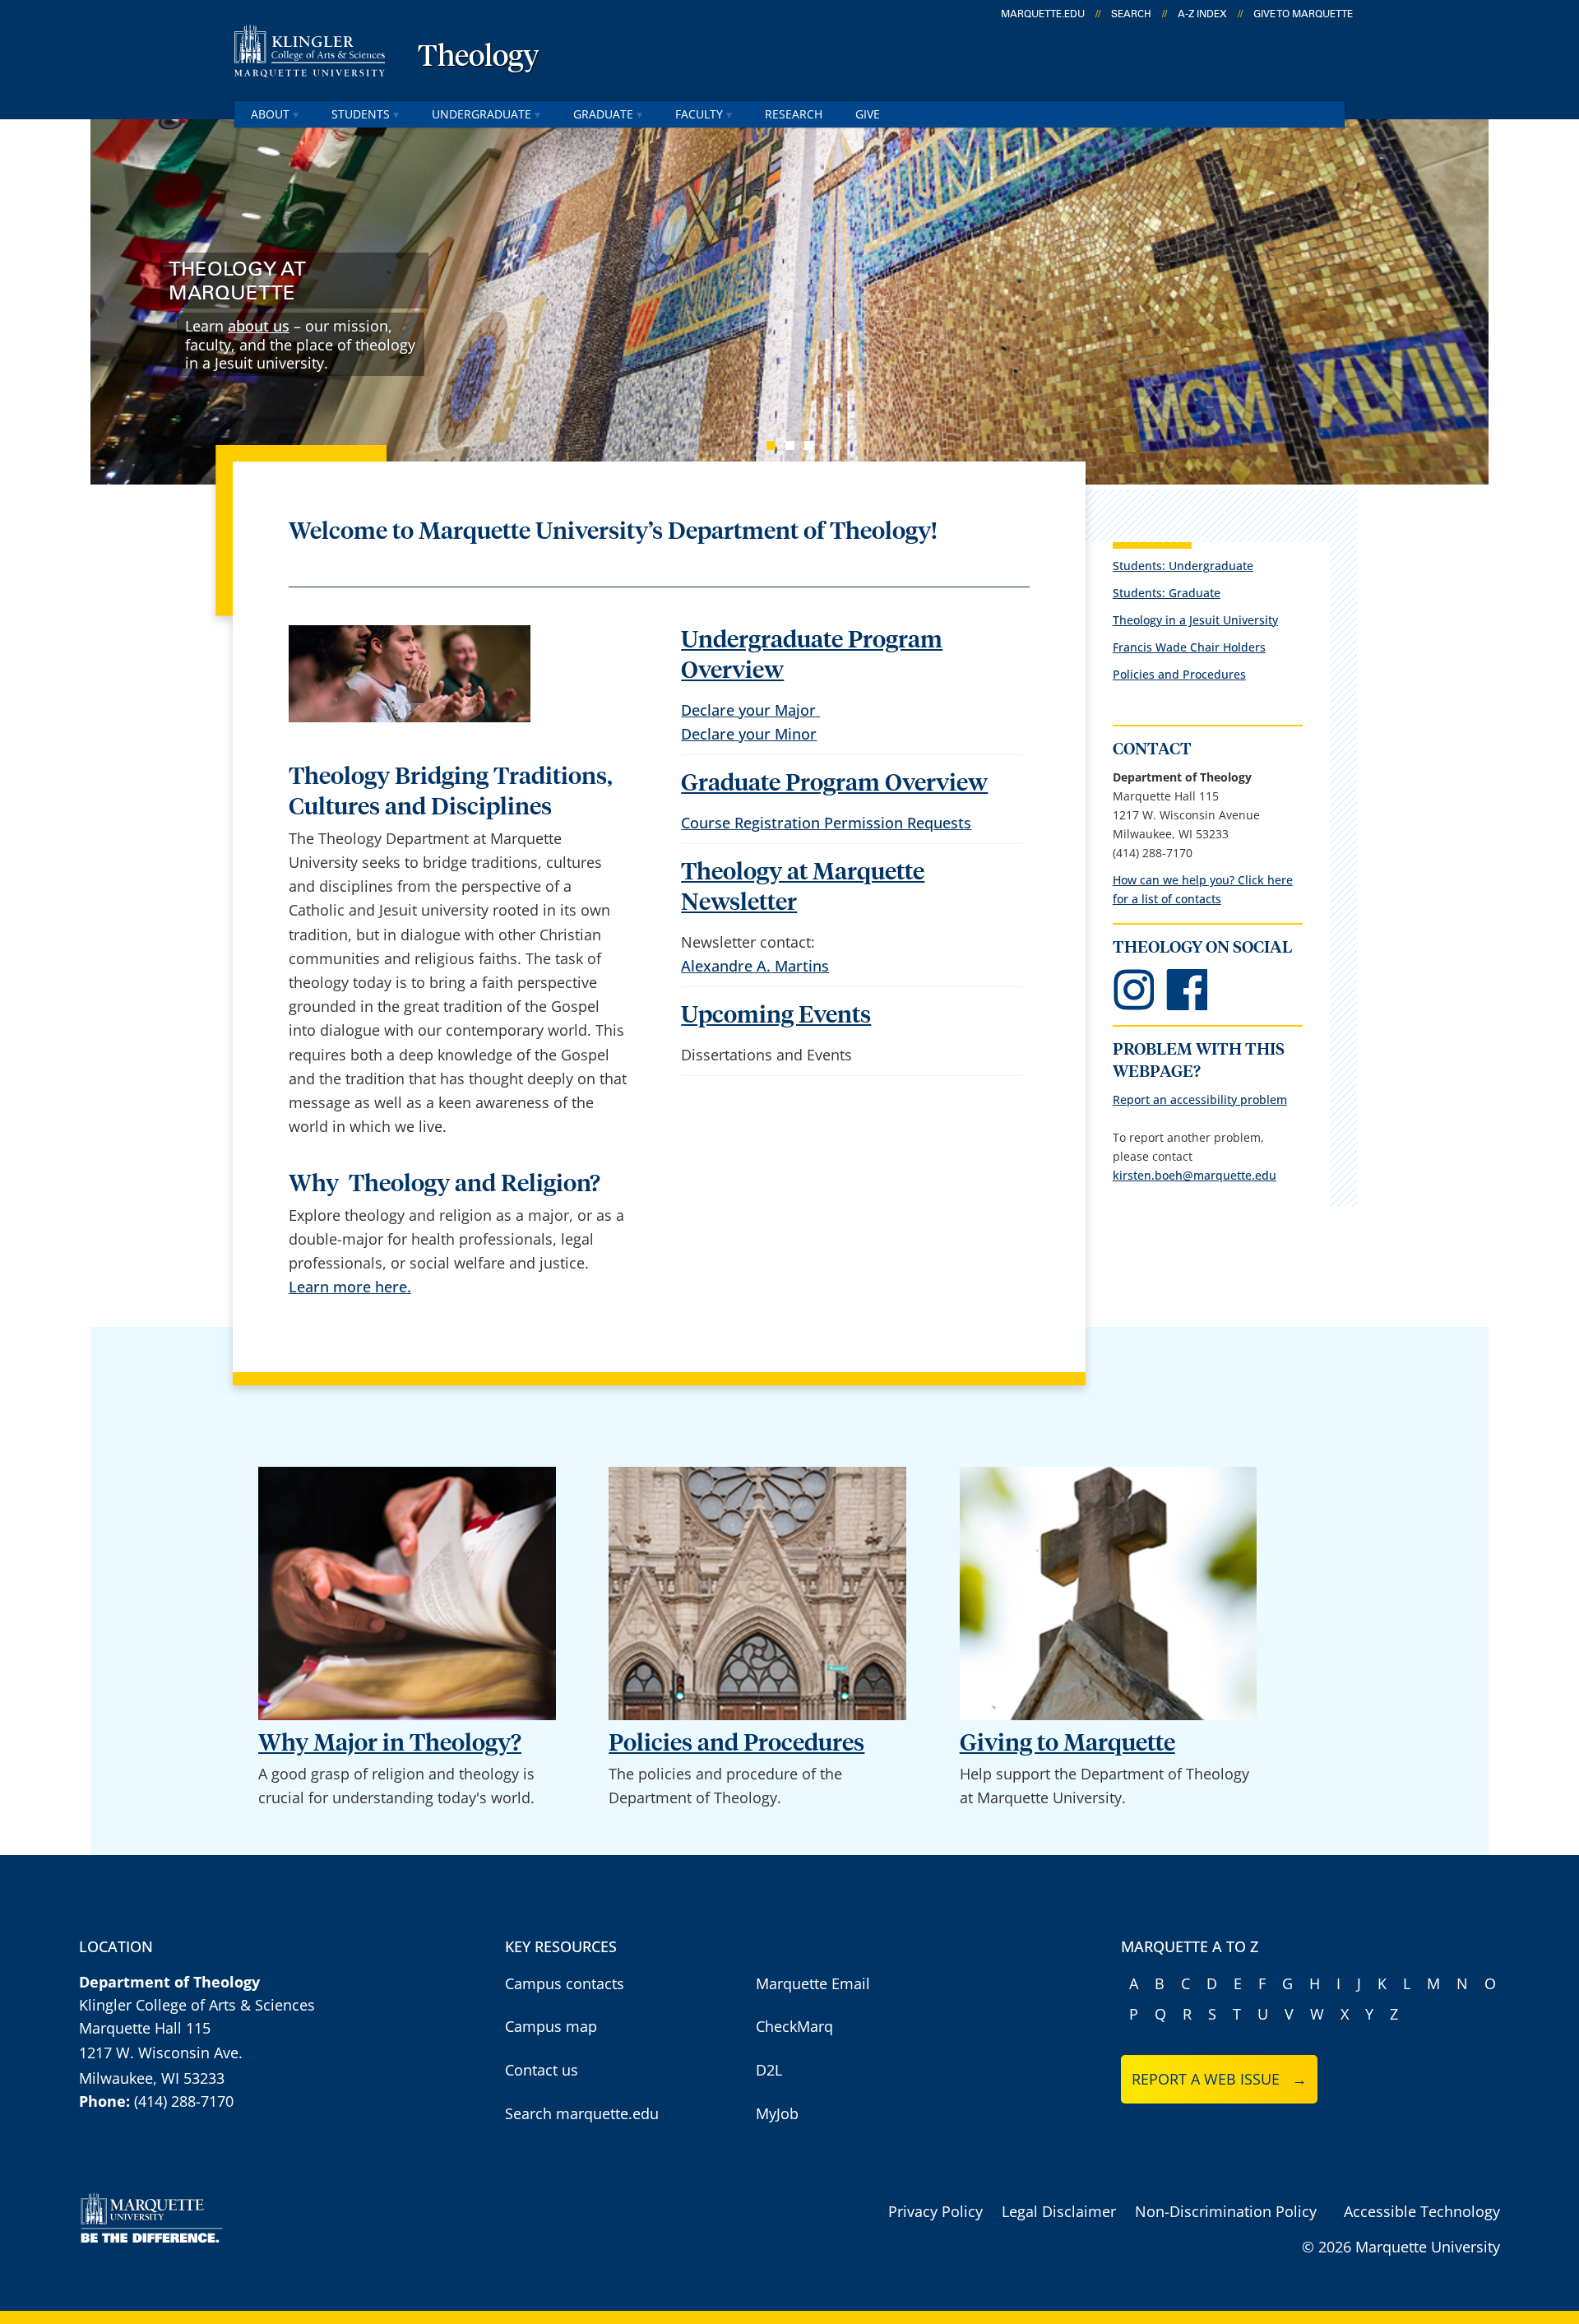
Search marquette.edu (582, 2113)
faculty (699, 114)
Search (1131, 14)
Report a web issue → (1219, 2079)
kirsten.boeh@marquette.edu (1195, 1175)
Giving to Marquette (1067, 1744)
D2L (769, 2070)
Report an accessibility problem (1200, 1099)
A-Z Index (1202, 14)
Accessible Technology (1422, 2211)
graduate (603, 114)
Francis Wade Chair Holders (1189, 647)
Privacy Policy (935, 2211)
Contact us (542, 2070)
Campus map (551, 2026)
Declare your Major (750, 710)
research (794, 114)
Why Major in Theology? (390, 1744)
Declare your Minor (749, 734)
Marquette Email (813, 1983)
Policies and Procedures (1179, 674)
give (868, 114)
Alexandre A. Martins (755, 966)
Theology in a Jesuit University (1195, 620)
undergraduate (482, 114)
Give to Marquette (1303, 14)
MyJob (777, 2113)
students (361, 114)
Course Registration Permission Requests (826, 823)
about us (259, 326)
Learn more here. (350, 1287)
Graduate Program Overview (834, 784)
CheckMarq (794, 2026)
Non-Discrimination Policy (1226, 2211)
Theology (479, 58)
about (270, 114)
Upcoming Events (776, 1016)
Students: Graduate (1167, 593)
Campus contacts (565, 1983)
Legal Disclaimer (1059, 2211)
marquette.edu (1043, 14)
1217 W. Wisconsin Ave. (161, 2053)
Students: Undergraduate (1183, 566)
